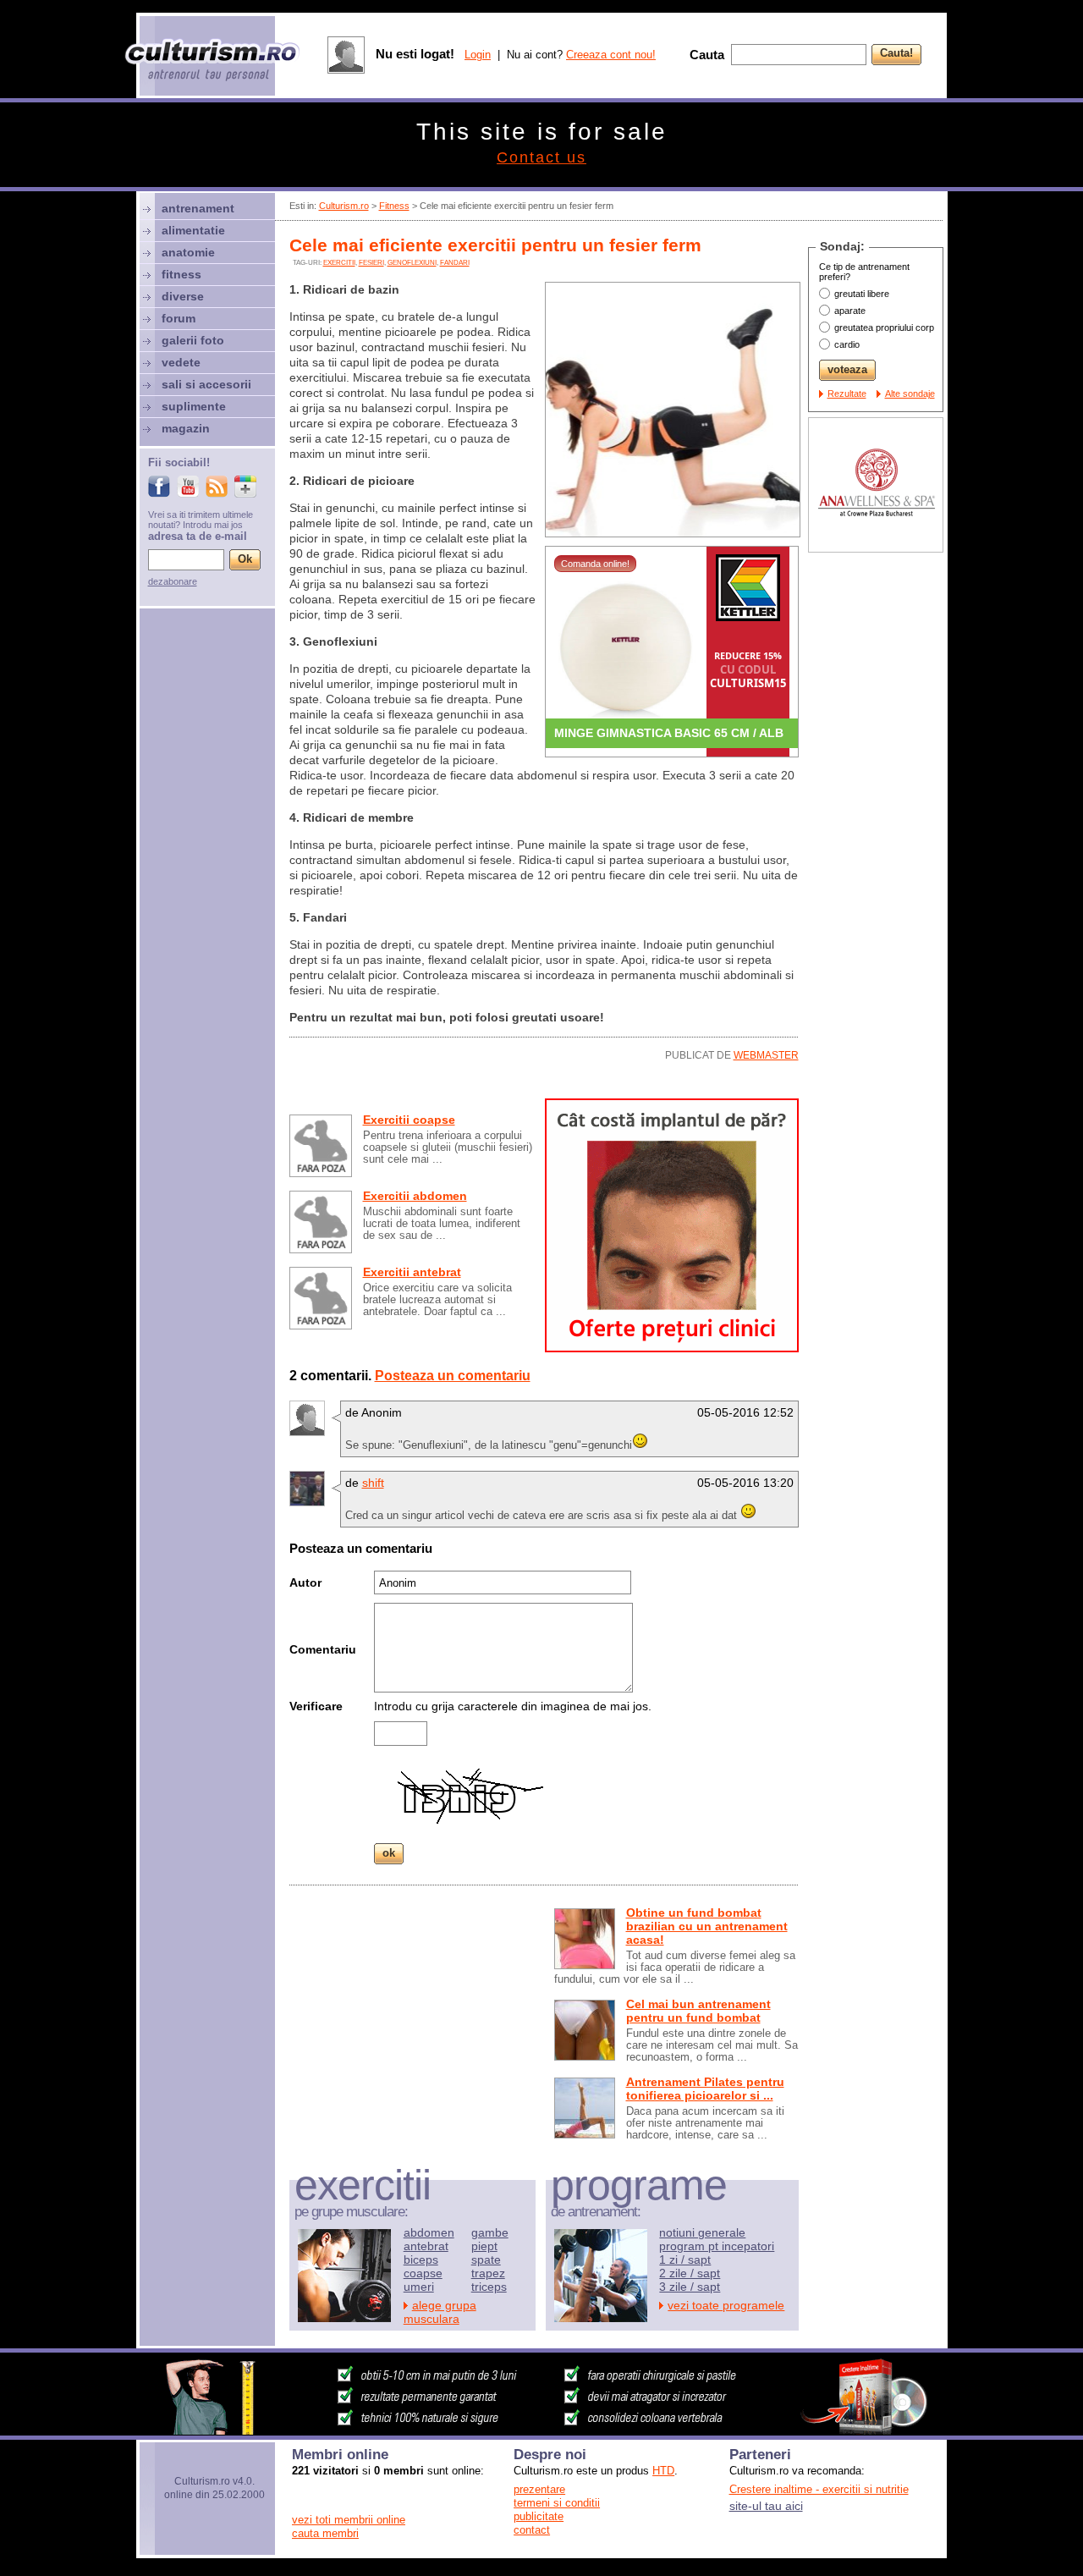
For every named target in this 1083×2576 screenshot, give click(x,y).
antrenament (198, 208)
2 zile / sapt (690, 2273)
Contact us (541, 157)
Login (478, 55)
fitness (181, 274)
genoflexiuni (412, 263)
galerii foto (193, 340)
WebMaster (766, 1055)
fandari (455, 263)
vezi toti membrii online (349, 2520)
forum (179, 318)
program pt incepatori (717, 2246)
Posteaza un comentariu (453, 1376)
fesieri (371, 263)
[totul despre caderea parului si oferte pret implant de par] (672, 1348)
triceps (489, 2287)
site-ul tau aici (766, 2506)
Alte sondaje (910, 394)
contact (532, 2530)
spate (486, 2260)
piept (484, 2246)
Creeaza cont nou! (611, 55)
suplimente (194, 406)
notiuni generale (702, 2232)
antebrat (426, 2246)
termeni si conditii (557, 2503)
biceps (421, 2260)
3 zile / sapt (690, 2287)
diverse (183, 296)
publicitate (539, 2516)
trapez (488, 2273)
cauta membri (325, 2533)
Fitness (394, 206)
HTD (663, 2471)
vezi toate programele (726, 2305)
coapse (423, 2273)
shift (373, 1483)
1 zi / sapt (685, 2260)
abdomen (429, 2232)
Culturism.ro (344, 206)
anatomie (188, 252)
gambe (490, 2232)
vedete (181, 362)
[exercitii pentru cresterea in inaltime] (541, 2430)
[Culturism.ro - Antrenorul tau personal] (213, 61)
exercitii (339, 263)
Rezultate (847, 394)
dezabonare (173, 581)
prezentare (539, 2489)
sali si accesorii (206, 384)
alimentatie (193, 230)
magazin (186, 428)
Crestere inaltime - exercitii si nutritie (819, 2489)
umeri (419, 2287)
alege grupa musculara (440, 2312)
